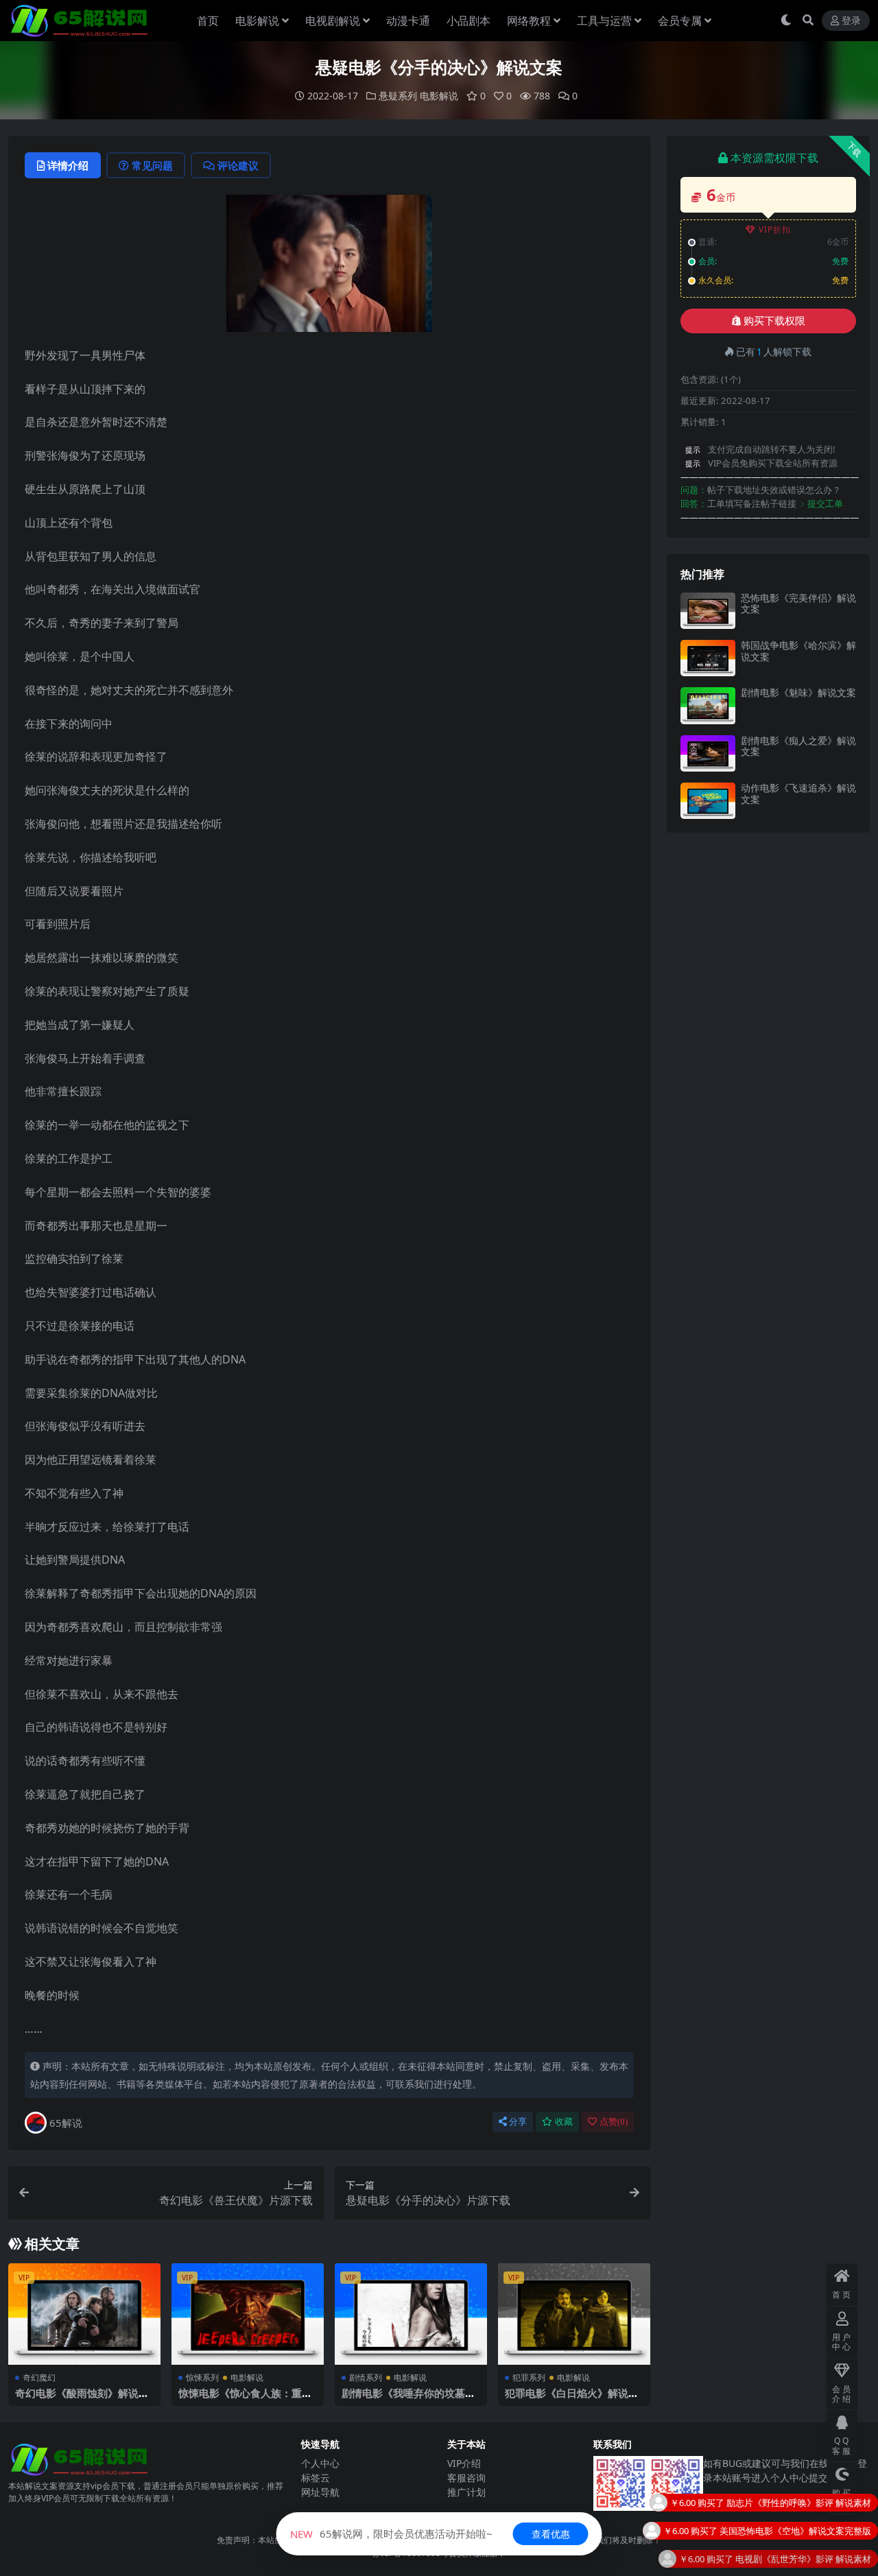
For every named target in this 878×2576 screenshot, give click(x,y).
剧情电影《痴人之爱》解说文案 (798, 746)
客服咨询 (466, 2478)
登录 (851, 21)
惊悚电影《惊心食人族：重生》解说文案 (240, 2399)
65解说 (66, 2123)
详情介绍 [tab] (68, 165)
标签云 (316, 2478)
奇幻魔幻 (39, 2377)
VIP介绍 (464, 2463)
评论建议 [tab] (238, 165)
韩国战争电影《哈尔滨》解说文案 (798, 651)
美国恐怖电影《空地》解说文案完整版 (795, 2501)
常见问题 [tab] (152, 165)
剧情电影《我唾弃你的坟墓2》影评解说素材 (403, 2399)
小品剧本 (468, 21)
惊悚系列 (202, 2377)
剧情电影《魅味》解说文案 (798, 692)
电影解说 (257, 21)
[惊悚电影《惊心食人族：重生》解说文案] (248, 2314)
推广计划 (466, 2492)
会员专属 (680, 21)
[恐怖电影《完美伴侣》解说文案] (708, 611)
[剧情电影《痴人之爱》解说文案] (708, 753)
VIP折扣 (775, 229)
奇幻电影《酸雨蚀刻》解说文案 (82, 2399)
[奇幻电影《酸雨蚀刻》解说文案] (84, 2314)
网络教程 (529, 21)
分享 (518, 2122)
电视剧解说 (333, 21)
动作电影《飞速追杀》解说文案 (798, 794)
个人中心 (320, 2463)
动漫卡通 (408, 21)
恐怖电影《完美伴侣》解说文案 (798, 604)
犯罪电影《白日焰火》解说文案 (572, 2399)
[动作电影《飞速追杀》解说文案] (708, 801)
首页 (208, 21)
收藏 (564, 2122)
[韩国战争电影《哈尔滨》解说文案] (708, 658)
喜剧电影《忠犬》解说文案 (818, 2557)
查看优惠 (551, 2534)
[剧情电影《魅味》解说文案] (708, 705)
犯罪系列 (529, 2377)
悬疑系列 (398, 96)
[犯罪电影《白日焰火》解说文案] (574, 2314)
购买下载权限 (774, 321)
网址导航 (320, 2492)
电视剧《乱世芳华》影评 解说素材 (803, 2529)
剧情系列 (366, 2377)
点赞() (614, 2122)
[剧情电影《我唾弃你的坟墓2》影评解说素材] (411, 2314)
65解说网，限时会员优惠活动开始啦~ (391, 2533)
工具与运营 (604, 21)
